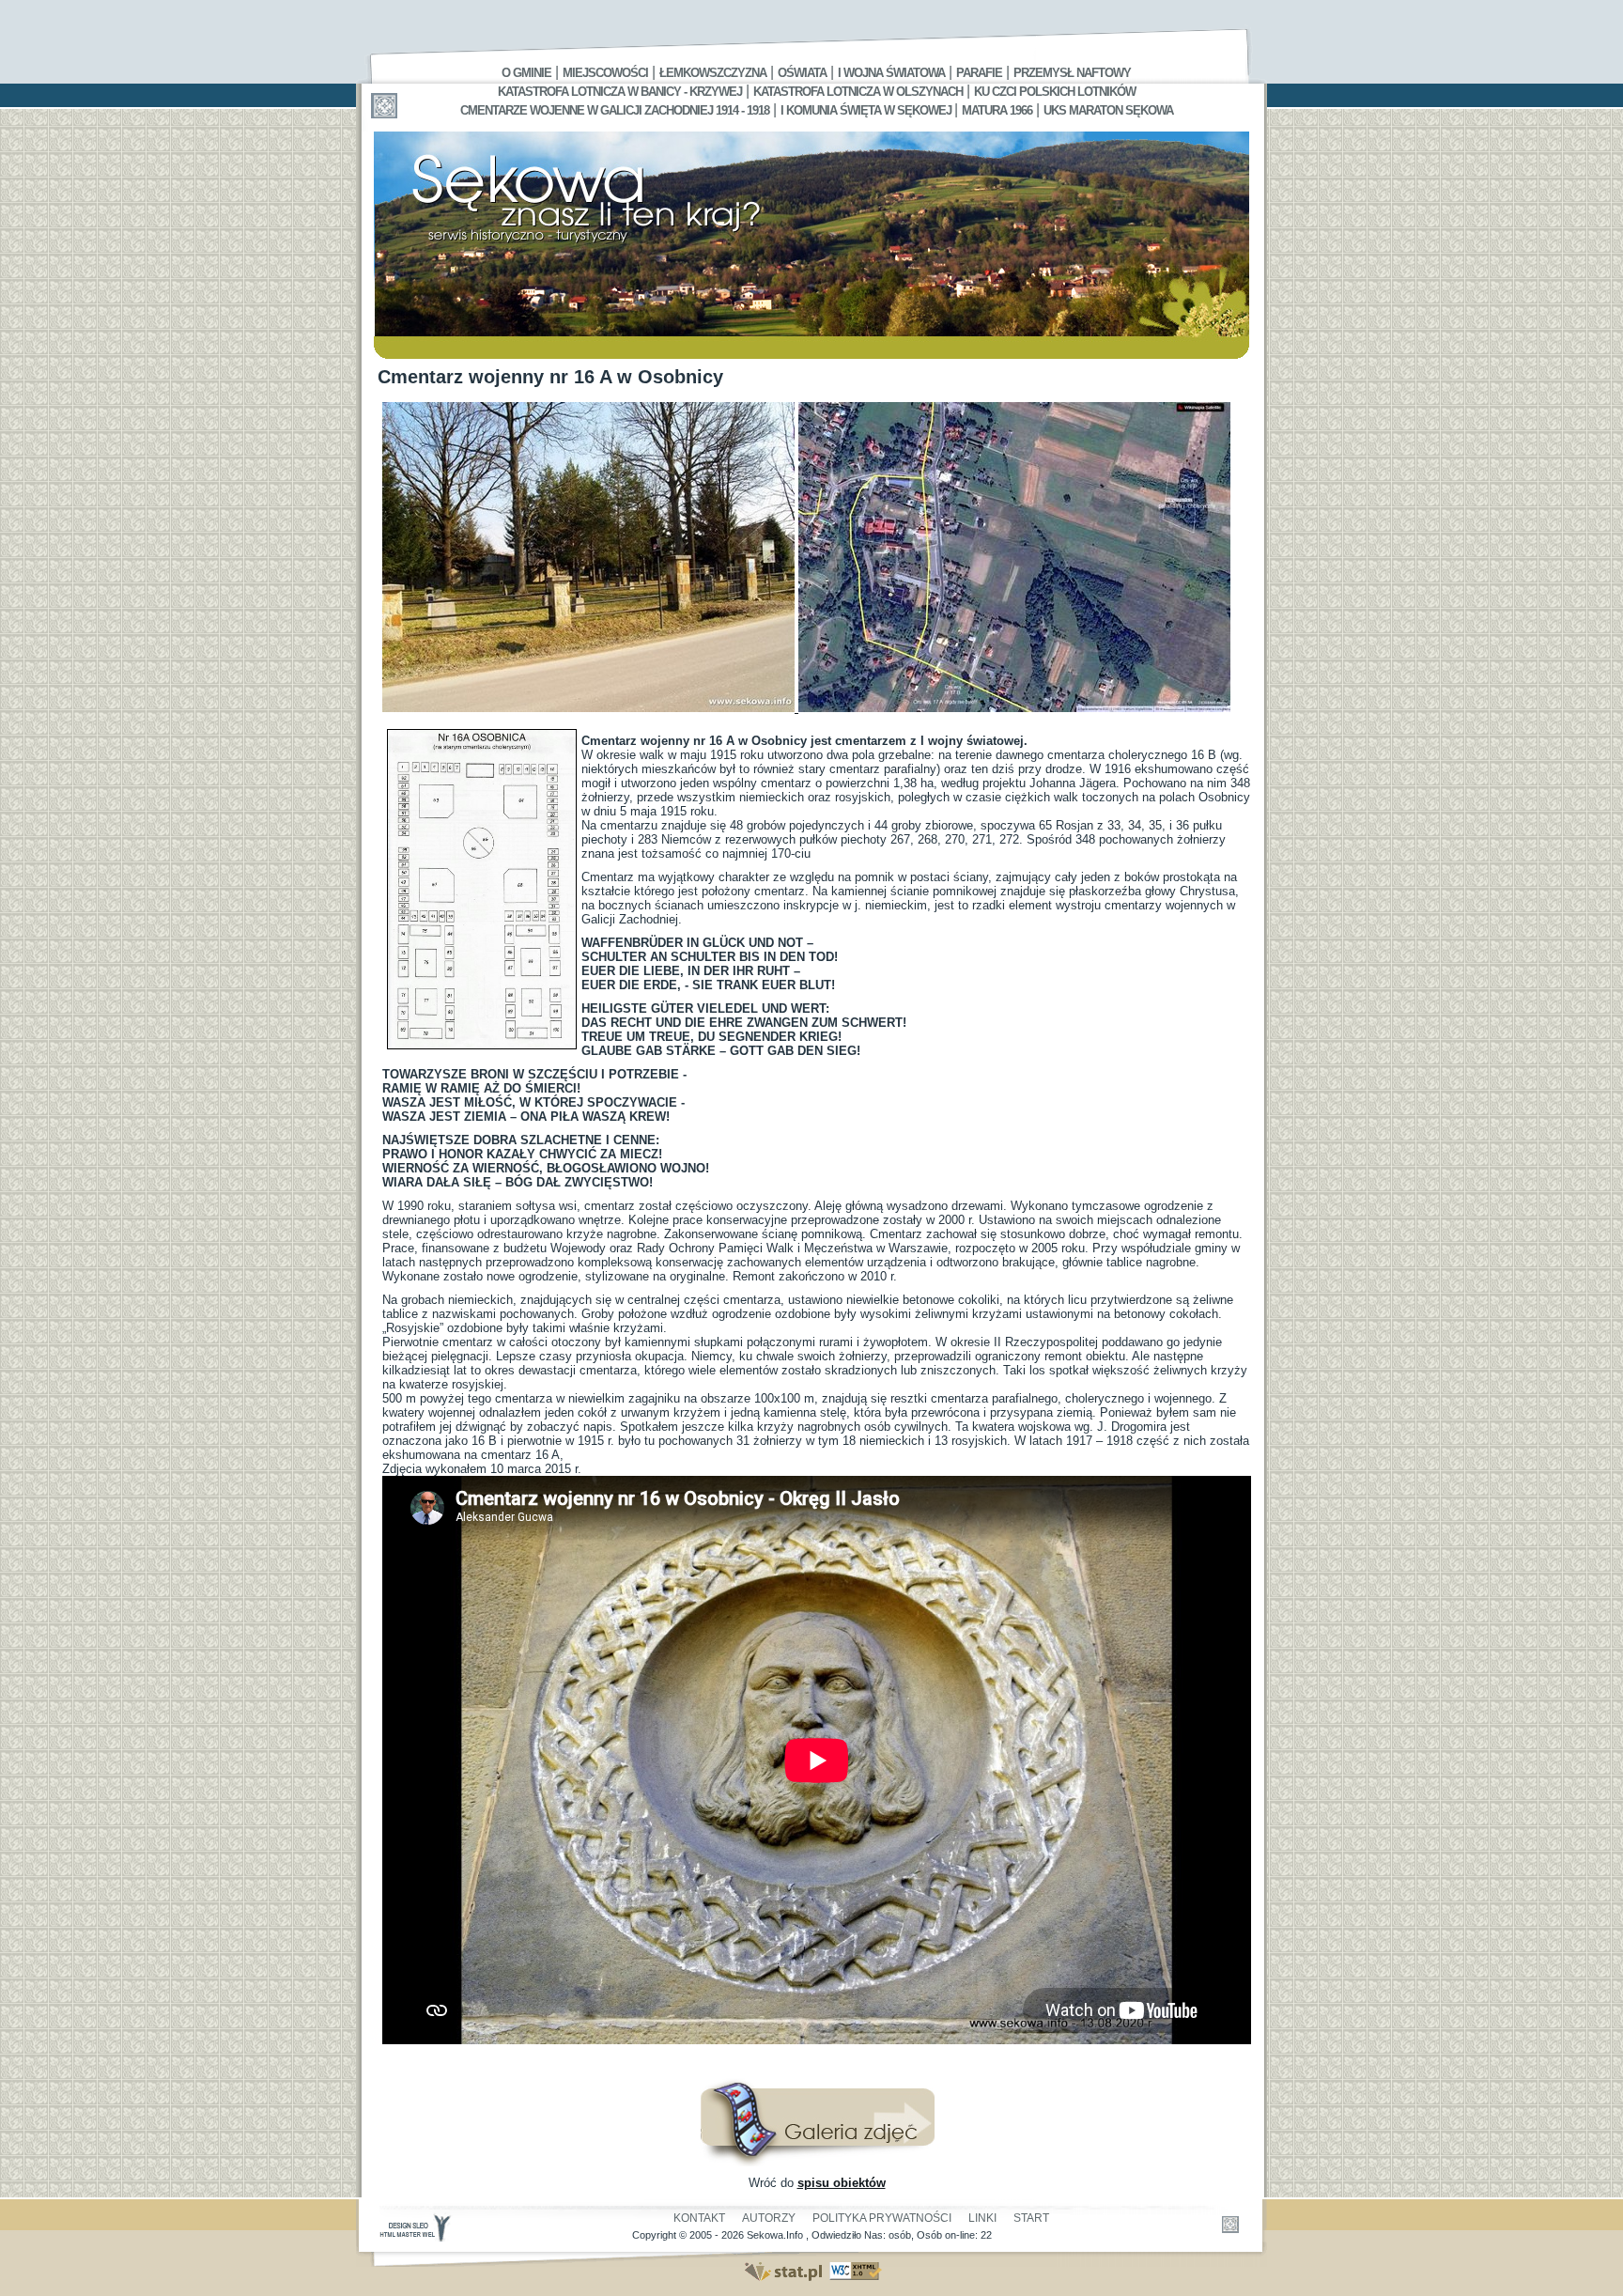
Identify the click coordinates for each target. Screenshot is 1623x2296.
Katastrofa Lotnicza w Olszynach (858, 92)
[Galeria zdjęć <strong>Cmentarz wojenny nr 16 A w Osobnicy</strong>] (817, 2162)
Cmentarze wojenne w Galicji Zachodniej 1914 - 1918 (615, 110)
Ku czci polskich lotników (1055, 92)
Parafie (979, 73)
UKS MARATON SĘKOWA (1108, 110)
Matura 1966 (997, 110)
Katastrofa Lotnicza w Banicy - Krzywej (620, 92)
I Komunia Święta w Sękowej (867, 110)
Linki (982, 2218)
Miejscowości (605, 73)
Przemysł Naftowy (1072, 73)
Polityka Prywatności (882, 2218)
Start (1031, 2218)
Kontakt (699, 2218)
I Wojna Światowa (891, 73)
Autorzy (769, 2218)
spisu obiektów (842, 2183)
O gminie (526, 73)
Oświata (802, 73)
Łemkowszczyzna (713, 73)
